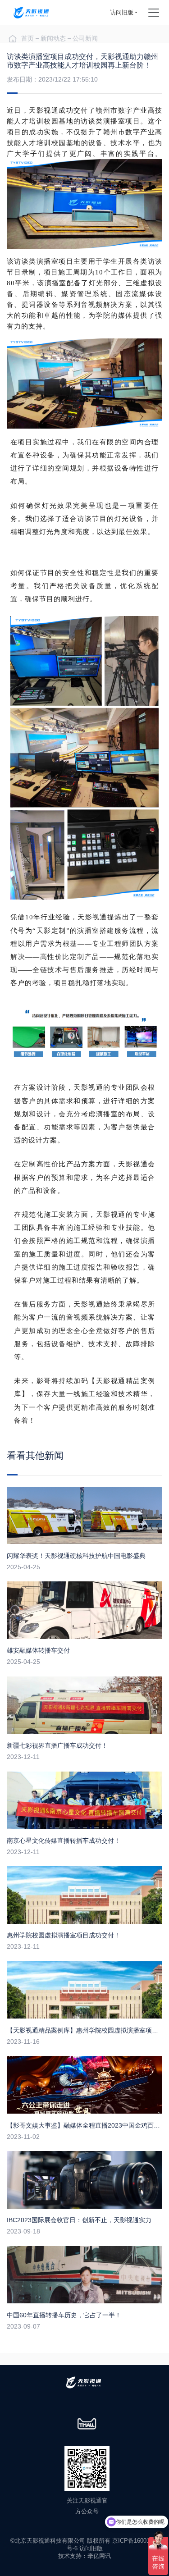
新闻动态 (53, 38)
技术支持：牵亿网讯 (84, 2556)
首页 (27, 38)
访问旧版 (122, 12)
